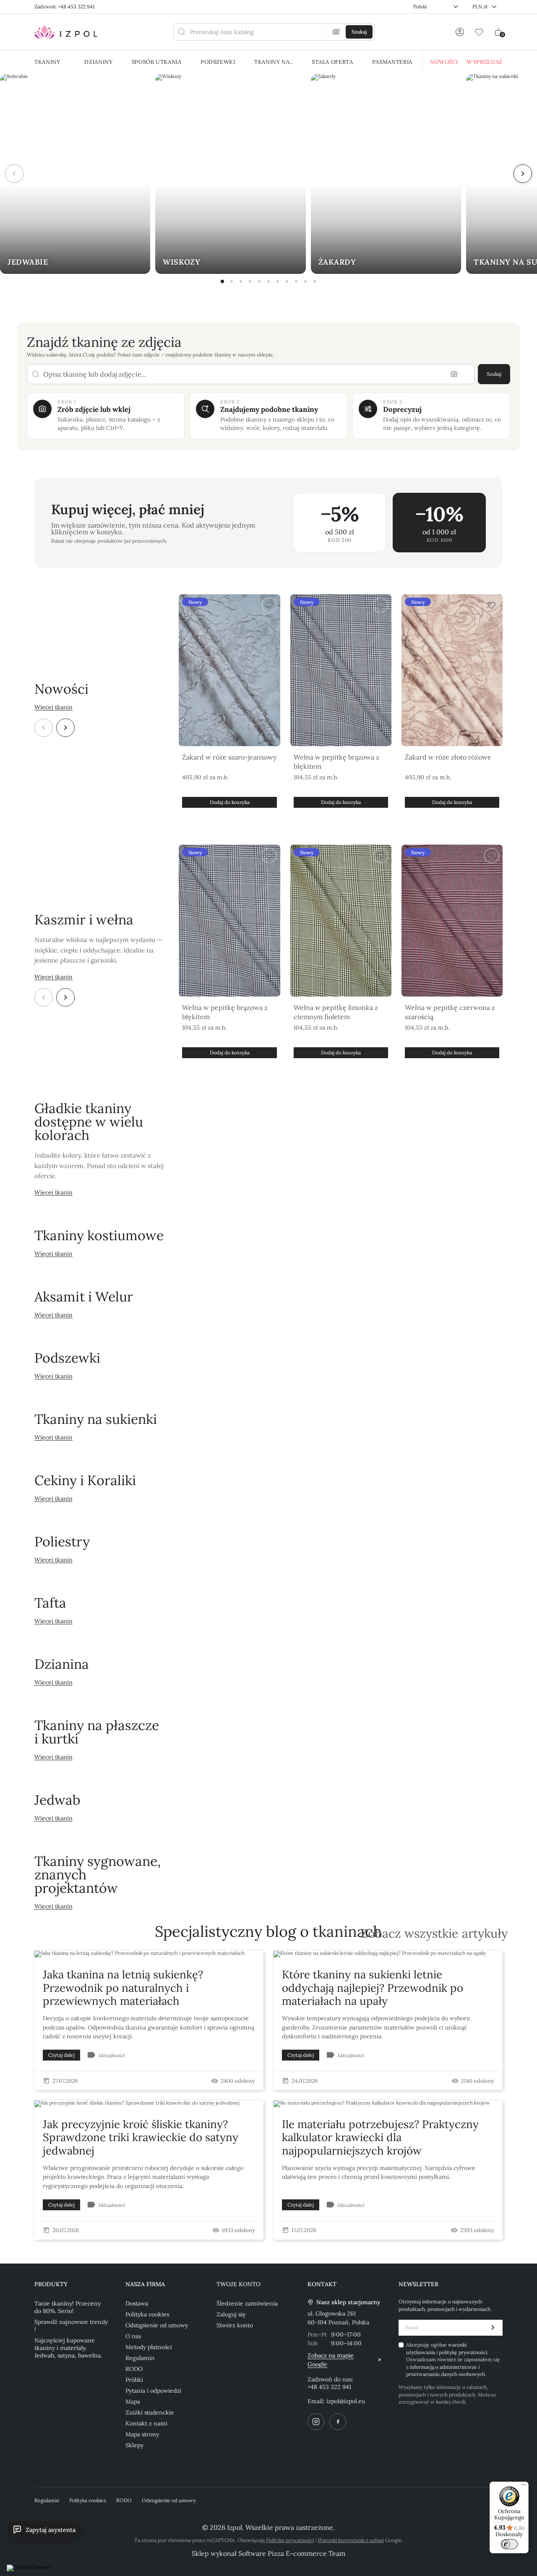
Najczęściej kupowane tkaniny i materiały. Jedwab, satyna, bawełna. (68, 2348)
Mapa (133, 2402)
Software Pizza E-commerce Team (292, 2553)
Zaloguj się (231, 2314)
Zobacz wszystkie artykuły (434, 1934)
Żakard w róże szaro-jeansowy (229, 757)
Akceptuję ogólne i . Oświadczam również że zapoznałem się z (453, 2359)
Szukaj (494, 374)
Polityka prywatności (290, 2540)
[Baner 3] (241, 281)
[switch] (509, 2544)
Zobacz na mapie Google (331, 2360)
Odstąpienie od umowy (157, 2325)
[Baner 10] (305, 281)
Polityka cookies (147, 2314)
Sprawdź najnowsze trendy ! (71, 2326)
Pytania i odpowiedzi (153, 2391)
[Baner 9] (296, 281)
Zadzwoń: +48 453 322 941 (64, 7)
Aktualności (112, 2055)
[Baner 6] (268, 281)
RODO (134, 2369)
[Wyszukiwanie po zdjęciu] (336, 32)
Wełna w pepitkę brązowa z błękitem (336, 762)
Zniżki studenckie (150, 2412)
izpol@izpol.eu (346, 2401)
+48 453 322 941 (329, 2387)
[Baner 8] (287, 281)
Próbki (134, 2380)
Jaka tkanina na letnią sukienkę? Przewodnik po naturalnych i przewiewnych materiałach (123, 1987)
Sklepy (134, 2445)
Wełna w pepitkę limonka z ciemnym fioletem (336, 1012)
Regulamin (140, 2358)
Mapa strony (142, 2434)
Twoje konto (239, 2284)
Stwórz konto (235, 2325)
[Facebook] (338, 2422)
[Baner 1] (222, 281)
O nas (133, 2336)
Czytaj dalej (61, 2055)
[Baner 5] (259, 281)
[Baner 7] (278, 281)
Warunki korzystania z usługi (351, 2540)
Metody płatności (149, 2347)
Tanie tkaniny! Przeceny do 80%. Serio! (68, 2307)
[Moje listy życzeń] (479, 32)
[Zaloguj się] (460, 32)
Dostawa (137, 2303)
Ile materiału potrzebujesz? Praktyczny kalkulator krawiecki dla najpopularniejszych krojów (380, 2137)
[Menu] (524, 2487)
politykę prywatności (463, 2352)
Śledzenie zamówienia (247, 2303)
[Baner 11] (315, 281)
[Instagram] (316, 2422)
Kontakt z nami (146, 2423)
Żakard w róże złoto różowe (448, 757)
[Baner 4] (250, 281)
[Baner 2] (232, 281)
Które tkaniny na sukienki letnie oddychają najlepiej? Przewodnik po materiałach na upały (373, 1987)
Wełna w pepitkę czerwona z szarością (450, 1012)
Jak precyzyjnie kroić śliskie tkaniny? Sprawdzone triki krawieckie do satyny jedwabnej (141, 2137)
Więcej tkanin (53, 707)
